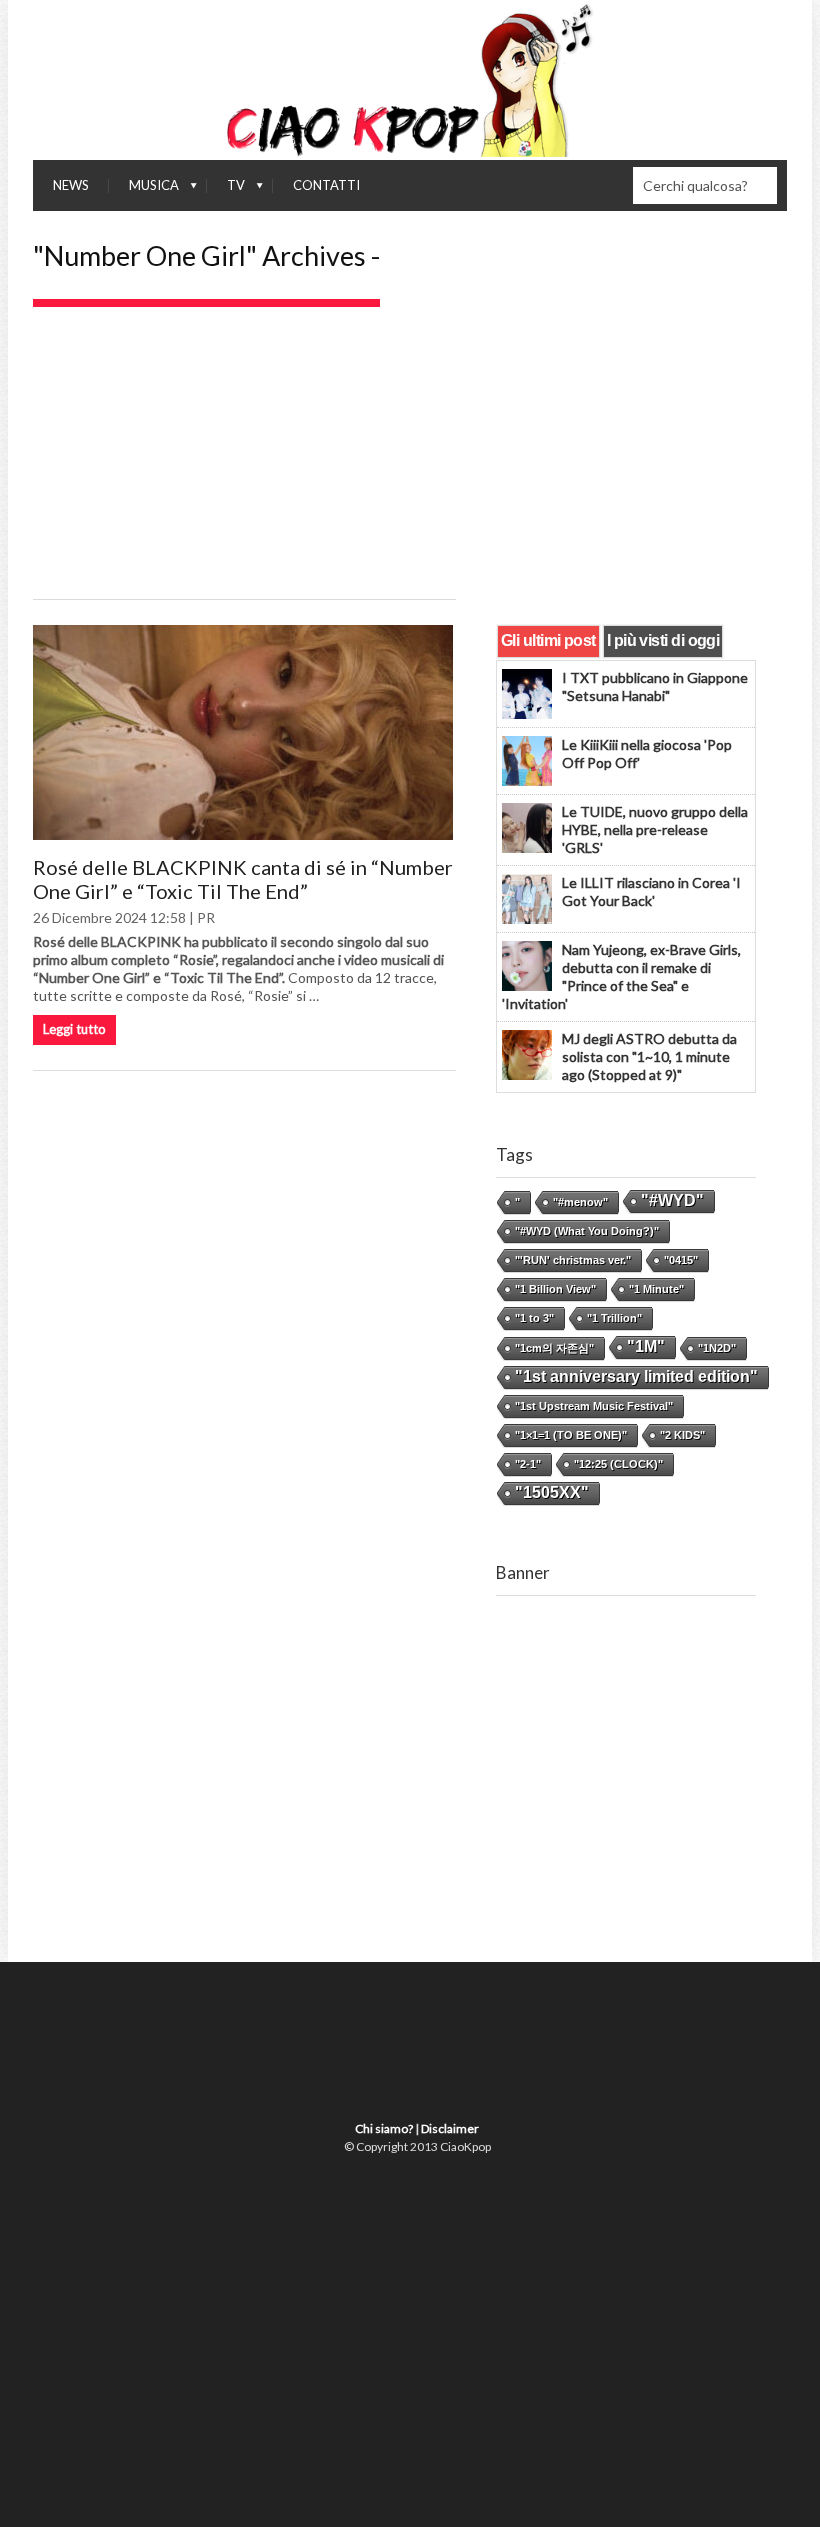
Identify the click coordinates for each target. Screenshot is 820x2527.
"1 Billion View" (555, 1289)
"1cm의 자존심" (554, 1348)
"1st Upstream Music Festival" (594, 1406)
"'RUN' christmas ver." (573, 1260)
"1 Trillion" (614, 1318)
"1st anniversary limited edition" (636, 1376)
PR (206, 917)
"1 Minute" (656, 1289)
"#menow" (580, 1202)
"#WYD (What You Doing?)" (587, 1231)
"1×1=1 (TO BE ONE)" (571, 1435)
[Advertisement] (410, 457)
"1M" (646, 1346)
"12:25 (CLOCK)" (618, 1464)
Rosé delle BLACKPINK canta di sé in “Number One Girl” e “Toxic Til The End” (243, 879)
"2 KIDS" (682, 1435)
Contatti (326, 185)
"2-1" (528, 1464)
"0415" (681, 1260)
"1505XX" (552, 1492)
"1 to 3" (534, 1318)
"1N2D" (717, 1348)
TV (226, 190)
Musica (144, 190)
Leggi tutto (74, 1029)
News (71, 185)
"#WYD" (672, 1200)
